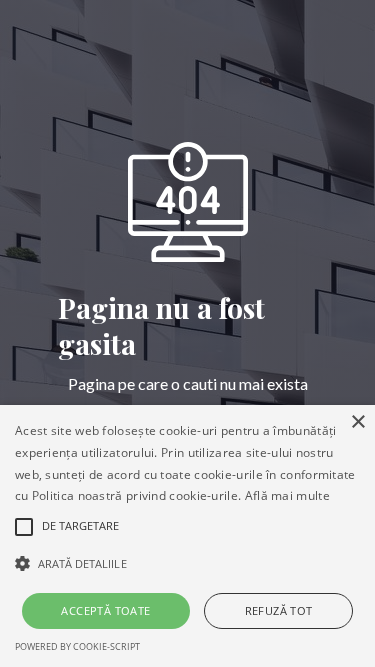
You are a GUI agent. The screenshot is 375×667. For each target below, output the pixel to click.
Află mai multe (287, 495)
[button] (187, 564)
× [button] (357, 422)
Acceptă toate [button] (105, 610)
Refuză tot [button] (279, 610)
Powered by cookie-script (77, 646)
